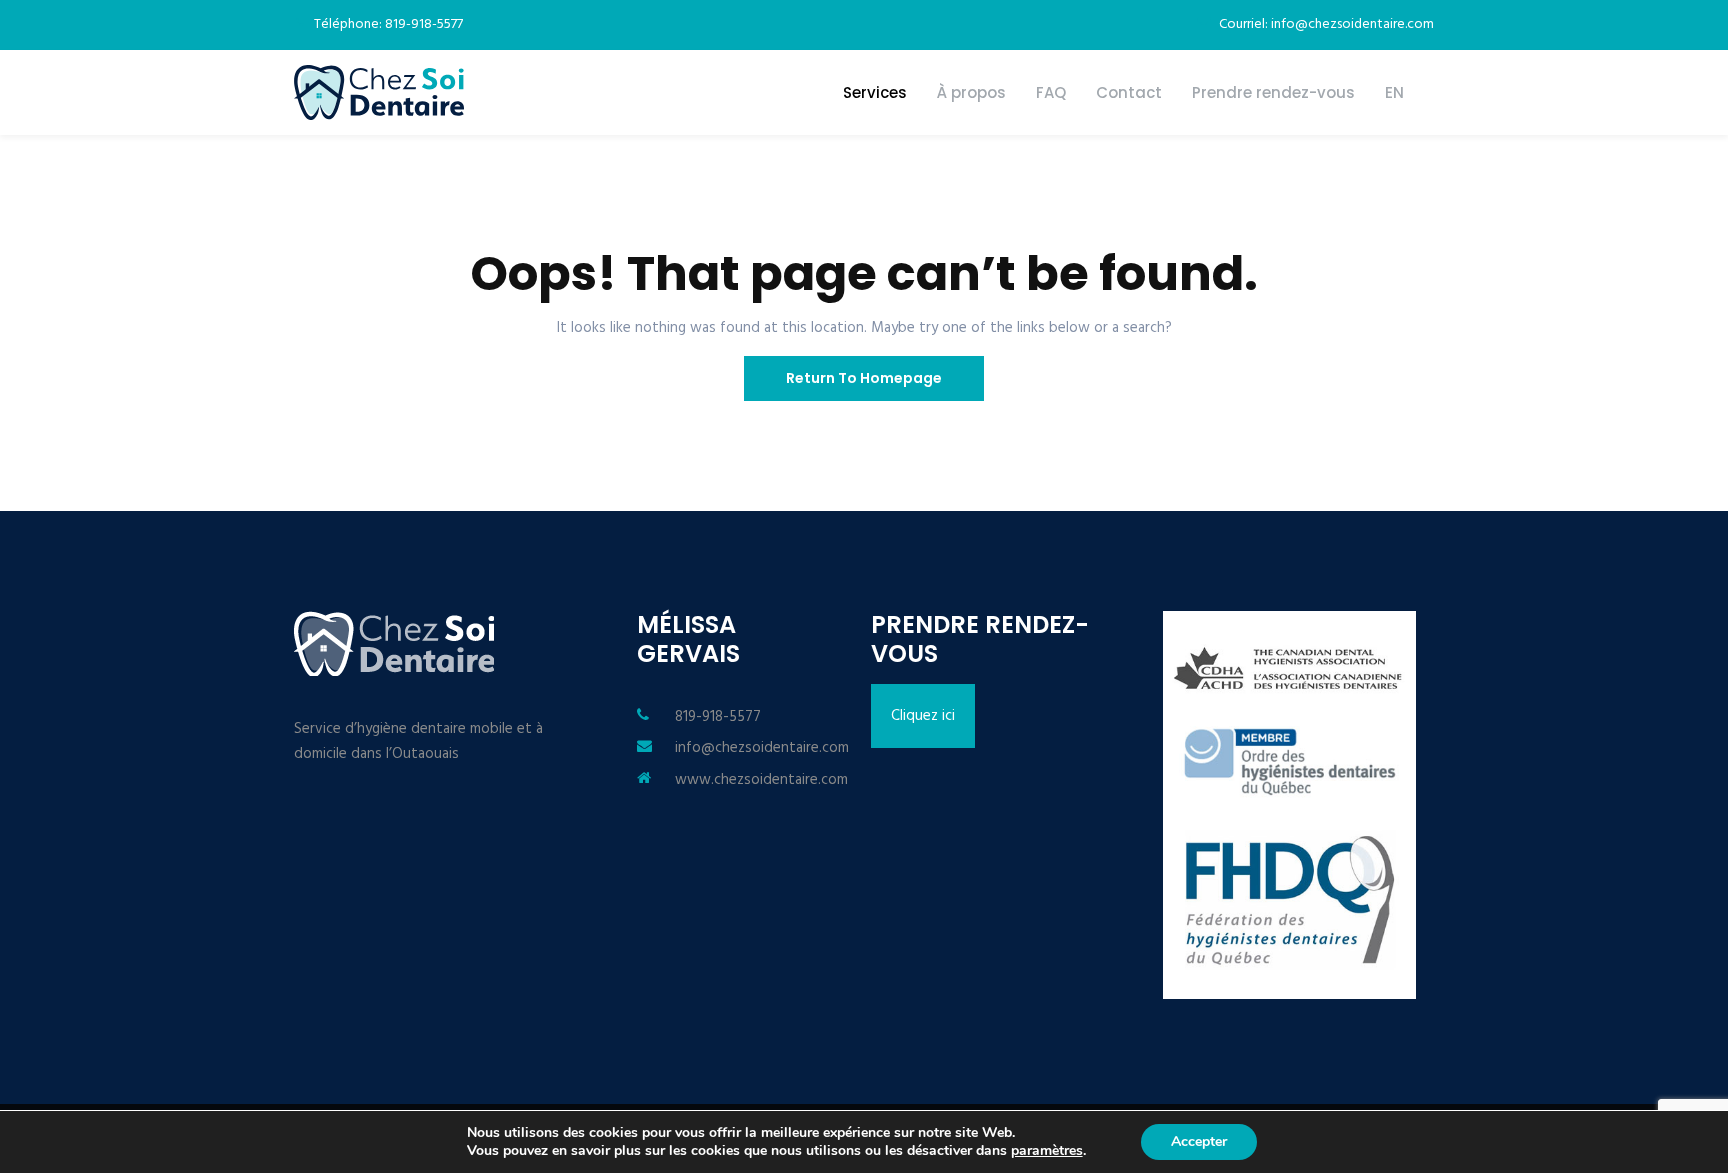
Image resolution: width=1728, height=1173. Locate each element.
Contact (1129, 92)
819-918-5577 (718, 717)
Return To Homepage (864, 378)
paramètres (1047, 1151)
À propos (971, 92)
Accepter (1199, 1141)
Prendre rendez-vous (1273, 92)
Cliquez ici (923, 716)
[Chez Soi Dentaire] (379, 92)
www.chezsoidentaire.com (761, 780)
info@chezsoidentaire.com (762, 748)
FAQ (1051, 92)
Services (875, 92)
